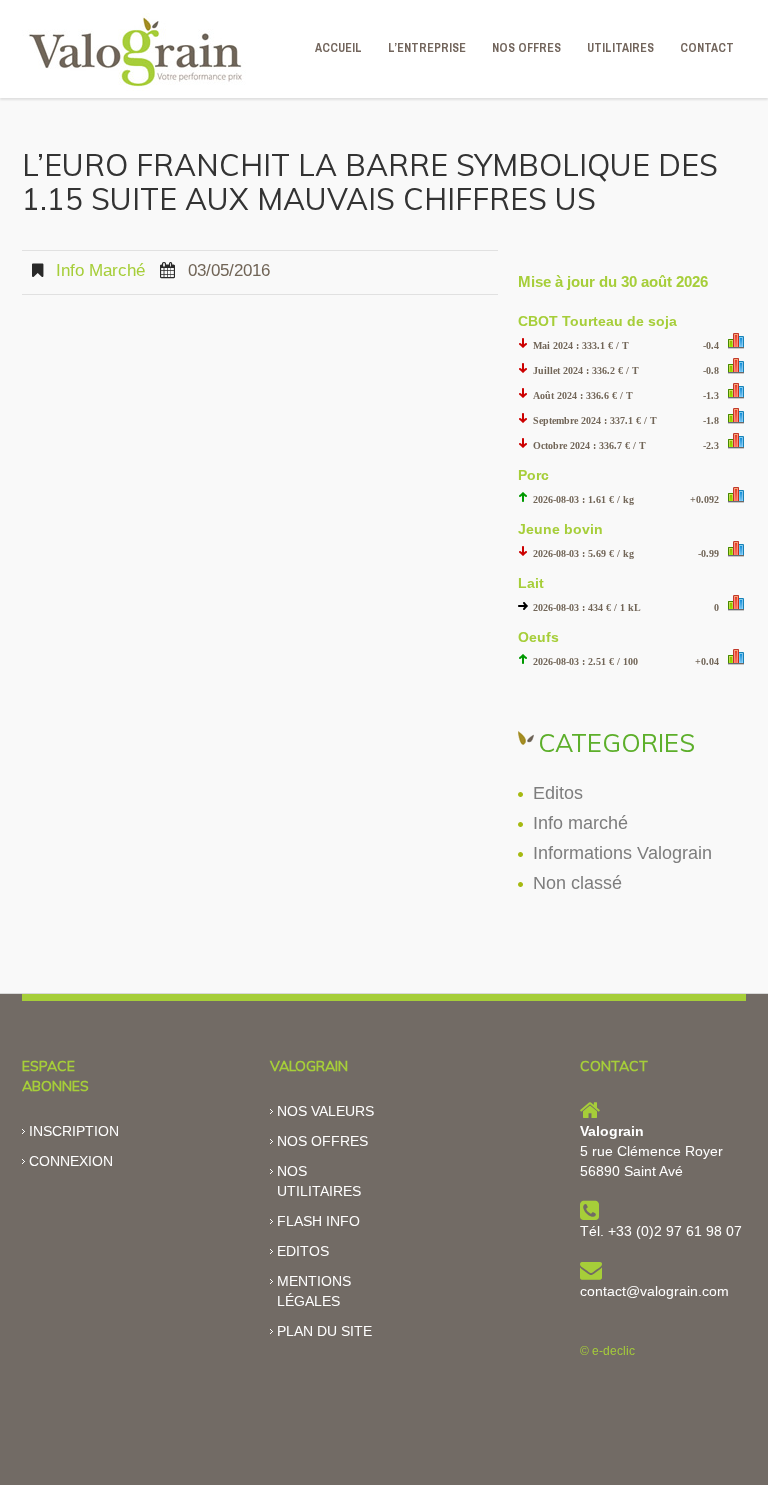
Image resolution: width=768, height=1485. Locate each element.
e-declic (613, 1351)
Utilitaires (620, 48)
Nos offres (322, 1141)
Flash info (318, 1221)
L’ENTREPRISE (427, 48)
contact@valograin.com (654, 1291)
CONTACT (707, 48)
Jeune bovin (560, 529)
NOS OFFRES (526, 48)
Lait (531, 583)
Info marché (100, 270)
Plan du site (324, 1331)
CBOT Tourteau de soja (597, 321)
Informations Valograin (622, 853)
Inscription (74, 1131)
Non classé (577, 883)
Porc (533, 475)
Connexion (71, 1161)
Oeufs (538, 637)
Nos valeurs (325, 1111)
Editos (558, 793)
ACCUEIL (338, 48)
